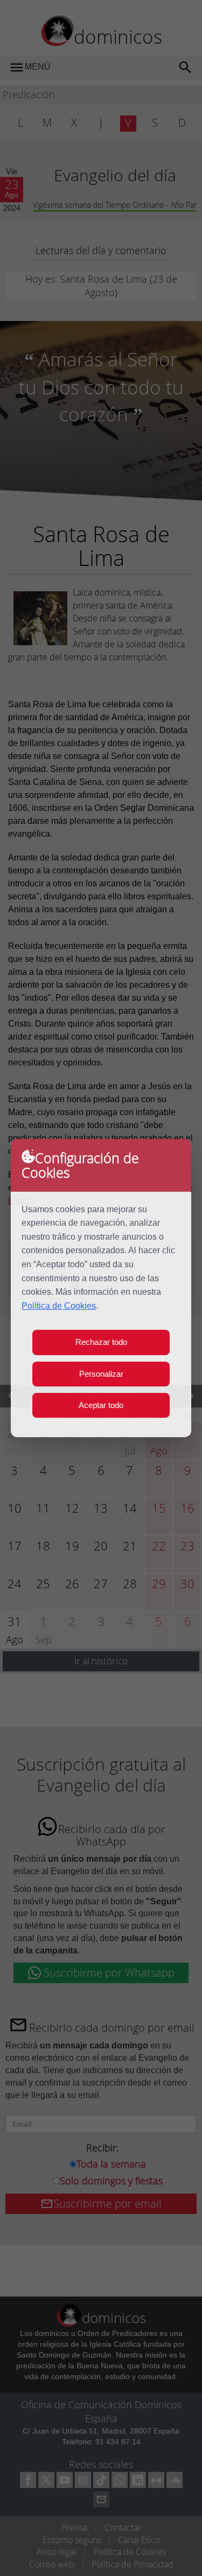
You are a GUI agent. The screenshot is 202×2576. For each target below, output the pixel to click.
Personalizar (101, 1374)
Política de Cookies (59, 1306)
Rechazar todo (101, 1342)
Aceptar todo (101, 1405)
